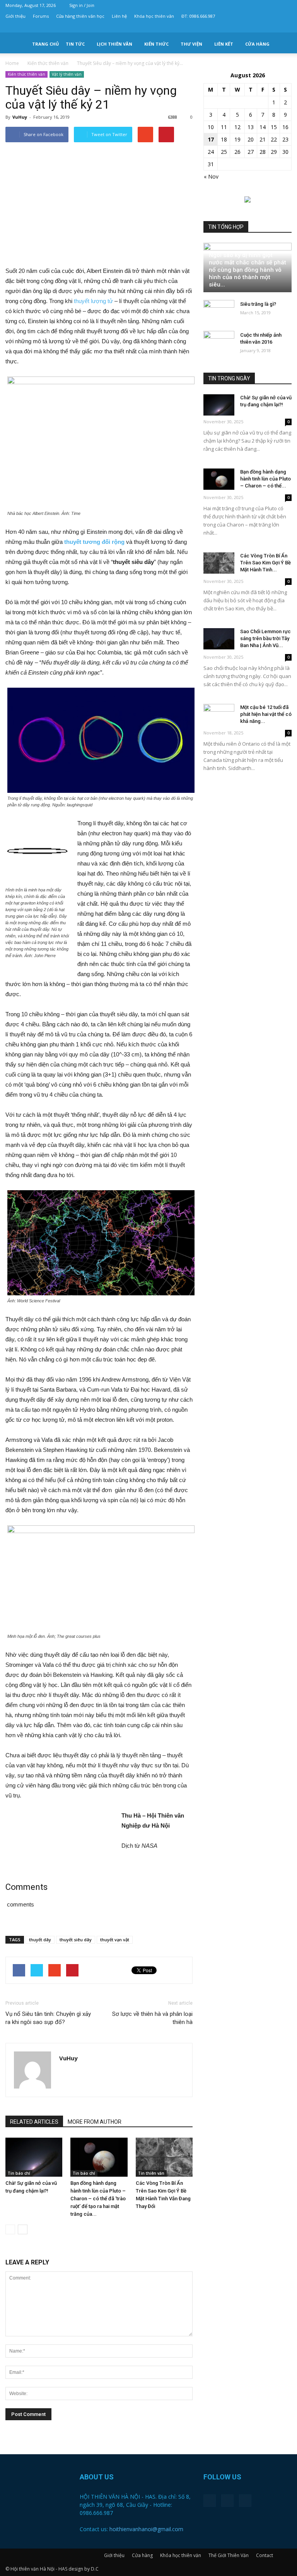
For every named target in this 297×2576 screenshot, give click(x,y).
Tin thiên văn (151, 2173)
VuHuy (20, 117)
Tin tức (75, 44)
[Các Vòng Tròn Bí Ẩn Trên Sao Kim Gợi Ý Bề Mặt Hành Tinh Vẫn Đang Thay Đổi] (164, 2157)
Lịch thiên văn (114, 44)
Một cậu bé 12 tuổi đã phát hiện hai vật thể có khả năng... (266, 714)
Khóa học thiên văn (154, 16)
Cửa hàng (257, 44)
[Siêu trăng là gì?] (219, 312)
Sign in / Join (82, 5)
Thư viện (191, 44)
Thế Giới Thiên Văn (229, 2555)
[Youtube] (286, 27)
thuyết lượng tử (93, 301)
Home (12, 63)
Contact (265, 2555)
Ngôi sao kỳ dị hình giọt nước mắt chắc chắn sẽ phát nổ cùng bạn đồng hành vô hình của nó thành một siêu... (247, 270)
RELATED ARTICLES (34, 2122)
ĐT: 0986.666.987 (198, 16)
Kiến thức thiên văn (26, 74)
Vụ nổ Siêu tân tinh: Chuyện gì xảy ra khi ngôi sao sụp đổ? (48, 2018)
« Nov (211, 176)
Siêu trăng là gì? (258, 304)
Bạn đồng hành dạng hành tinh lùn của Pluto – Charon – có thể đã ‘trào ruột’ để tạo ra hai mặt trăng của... (98, 2199)
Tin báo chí (19, 2173)
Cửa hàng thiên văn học (80, 16)
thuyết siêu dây (76, 1940)
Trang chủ (45, 44)
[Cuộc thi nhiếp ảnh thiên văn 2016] (219, 342)
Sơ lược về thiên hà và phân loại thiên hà (152, 2018)
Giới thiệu (15, 16)
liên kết (224, 44)
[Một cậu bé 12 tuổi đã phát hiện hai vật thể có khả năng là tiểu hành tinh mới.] (219, 715)
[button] (282, 44)
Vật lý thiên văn (67, 74)
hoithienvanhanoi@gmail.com (146, 2529)
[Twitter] (273, 27)
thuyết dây (40, 1940)
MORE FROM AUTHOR (95, 2122)
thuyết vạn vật (115, 1940)
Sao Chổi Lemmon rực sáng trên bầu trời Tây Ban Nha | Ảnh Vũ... (265, 638)
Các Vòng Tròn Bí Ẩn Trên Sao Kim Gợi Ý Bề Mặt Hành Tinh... (265, 563)
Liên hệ (119, 16)
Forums (41, 16)
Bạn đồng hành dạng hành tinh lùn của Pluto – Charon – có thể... (265, 479)
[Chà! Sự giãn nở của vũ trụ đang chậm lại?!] (34, 2157)
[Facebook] (260, 27)
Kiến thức (156, 44)
